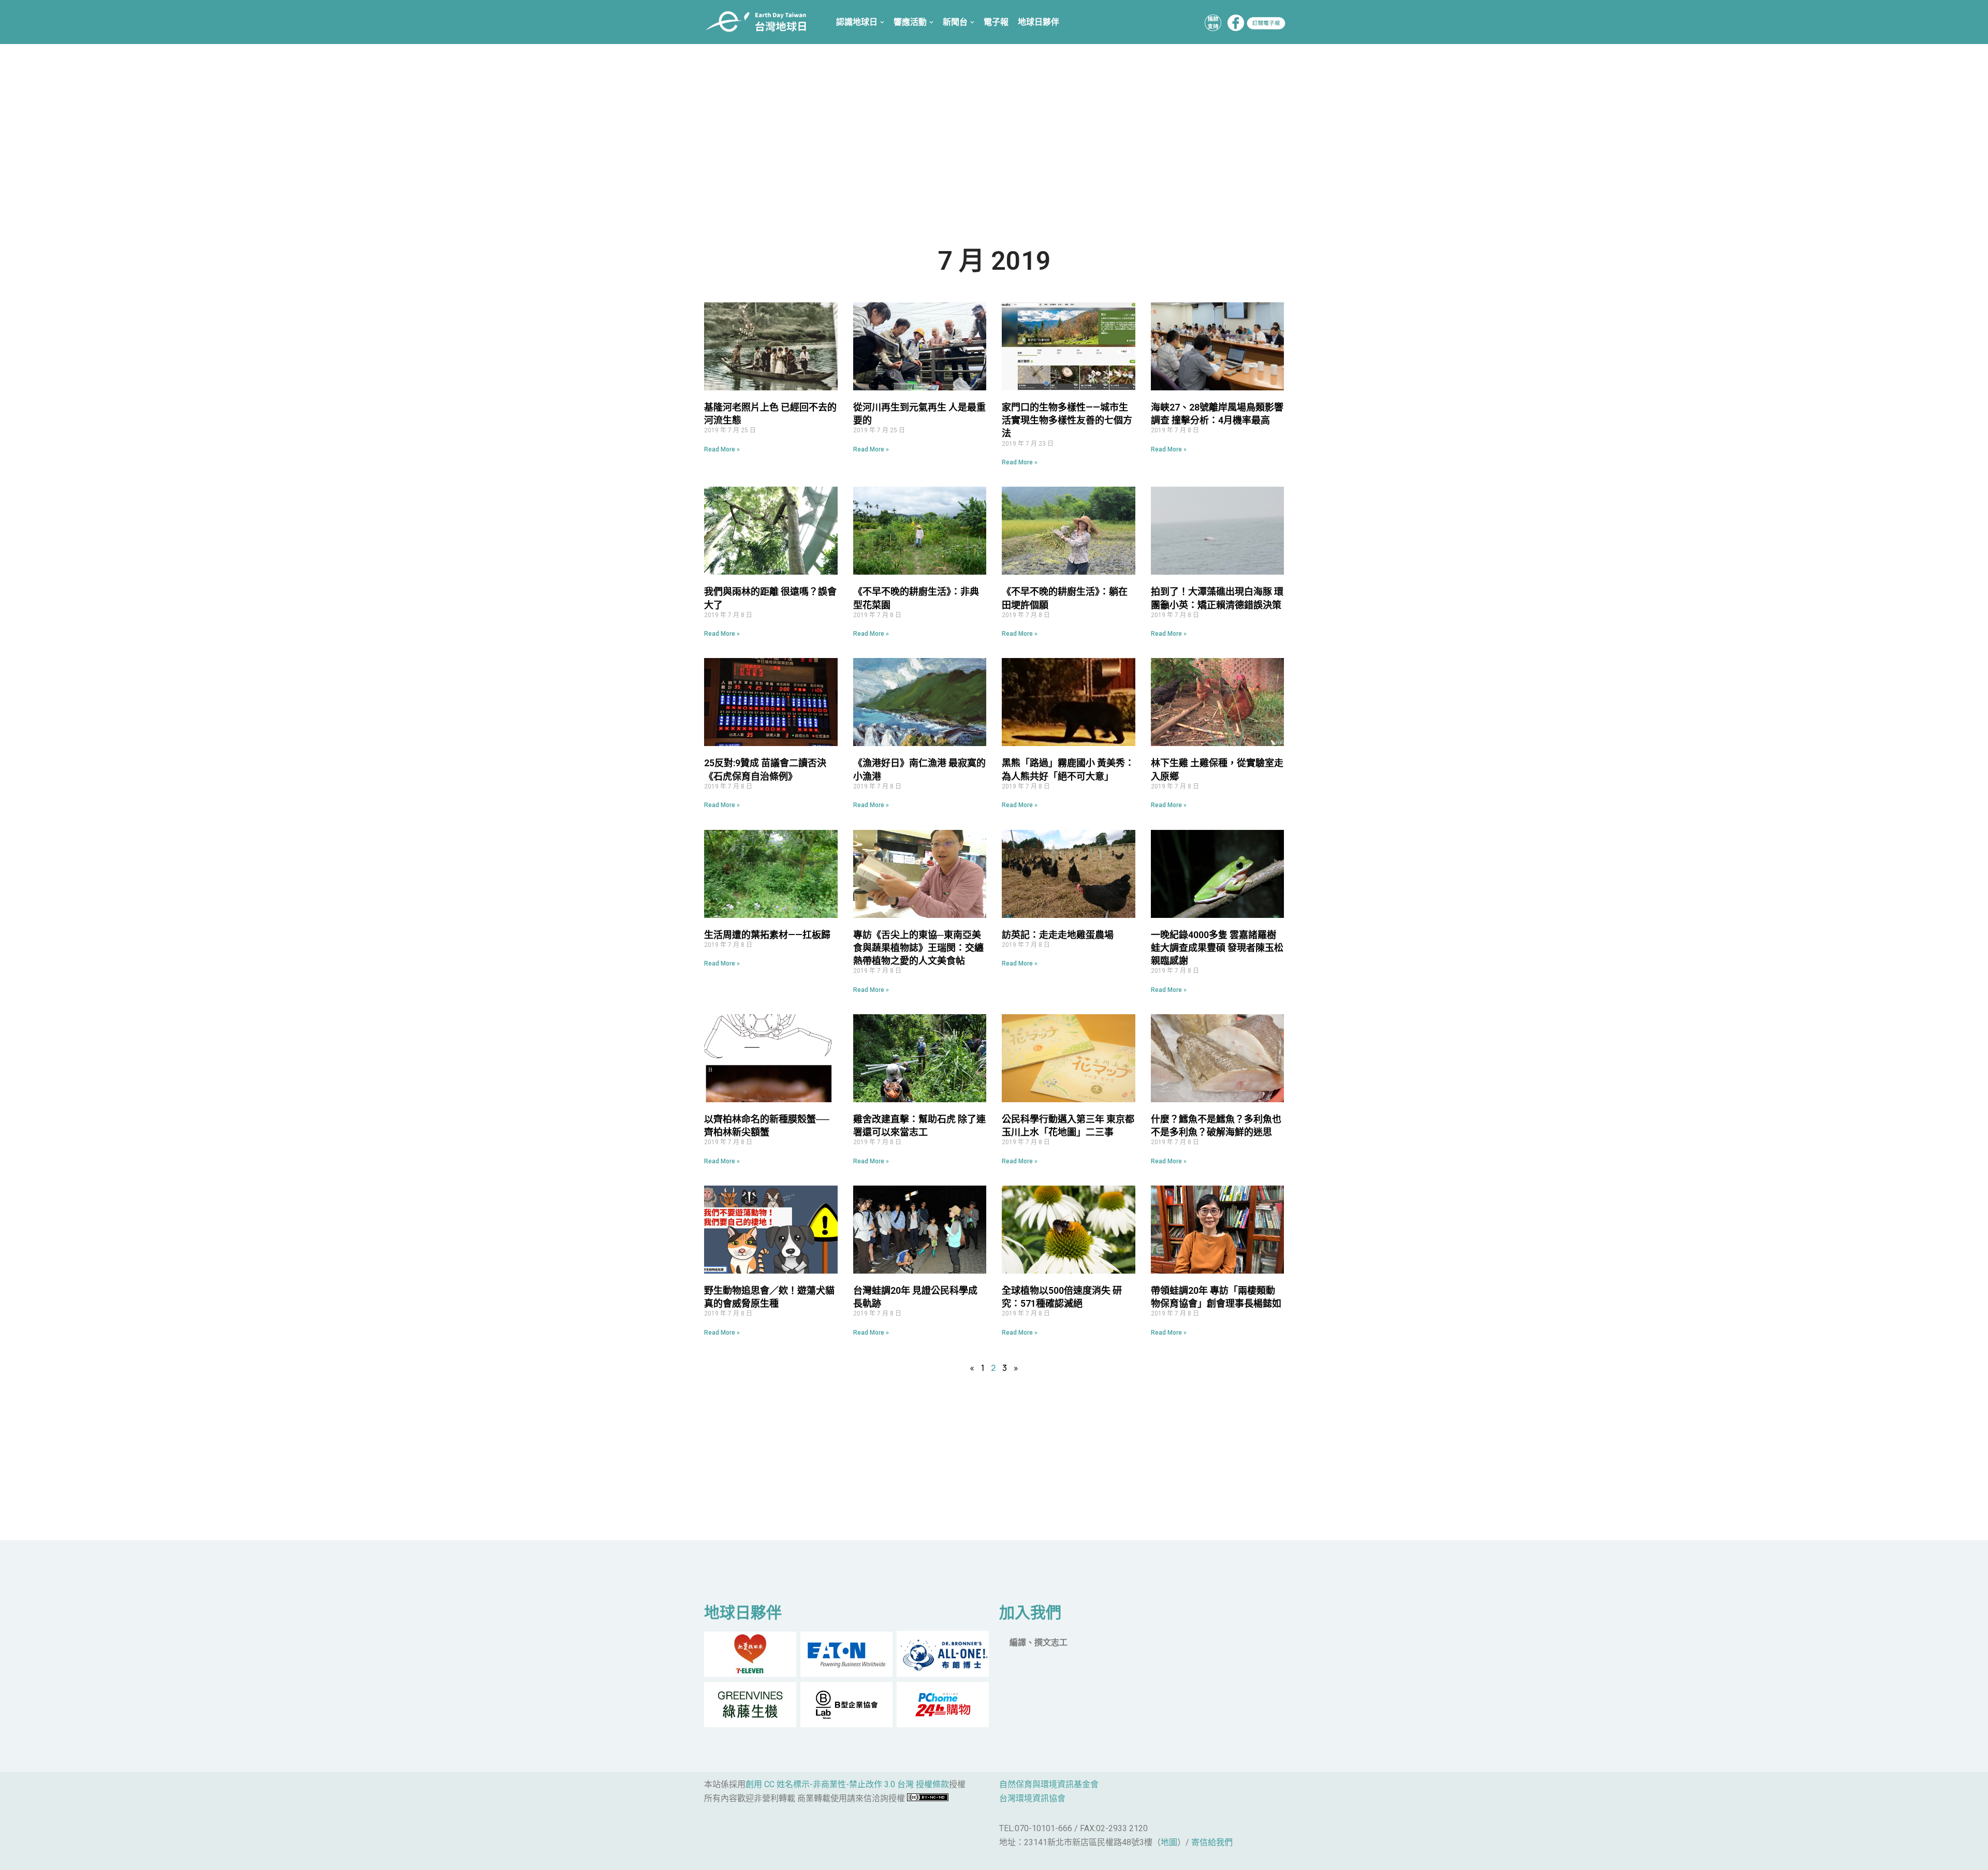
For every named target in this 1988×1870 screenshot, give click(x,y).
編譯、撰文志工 (1039, 1642)
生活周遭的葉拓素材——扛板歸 (767, 935)
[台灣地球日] (760, 22)
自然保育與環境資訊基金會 (1049, 1784)
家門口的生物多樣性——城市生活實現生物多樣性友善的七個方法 (1067, 420)
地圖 (1169, 1842)
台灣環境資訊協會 (1032, 1798)
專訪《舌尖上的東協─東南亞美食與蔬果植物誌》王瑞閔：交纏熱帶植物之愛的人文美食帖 (918, 948)
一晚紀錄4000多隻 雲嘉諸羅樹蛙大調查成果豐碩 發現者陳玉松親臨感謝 (1217, 948)
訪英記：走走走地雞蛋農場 (1058, 935)
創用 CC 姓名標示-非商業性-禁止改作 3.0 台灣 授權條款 (847, 1784)
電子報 (996, 22)
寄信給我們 (1212, 1842)
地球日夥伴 (1039, 22)
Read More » (722, 449)
